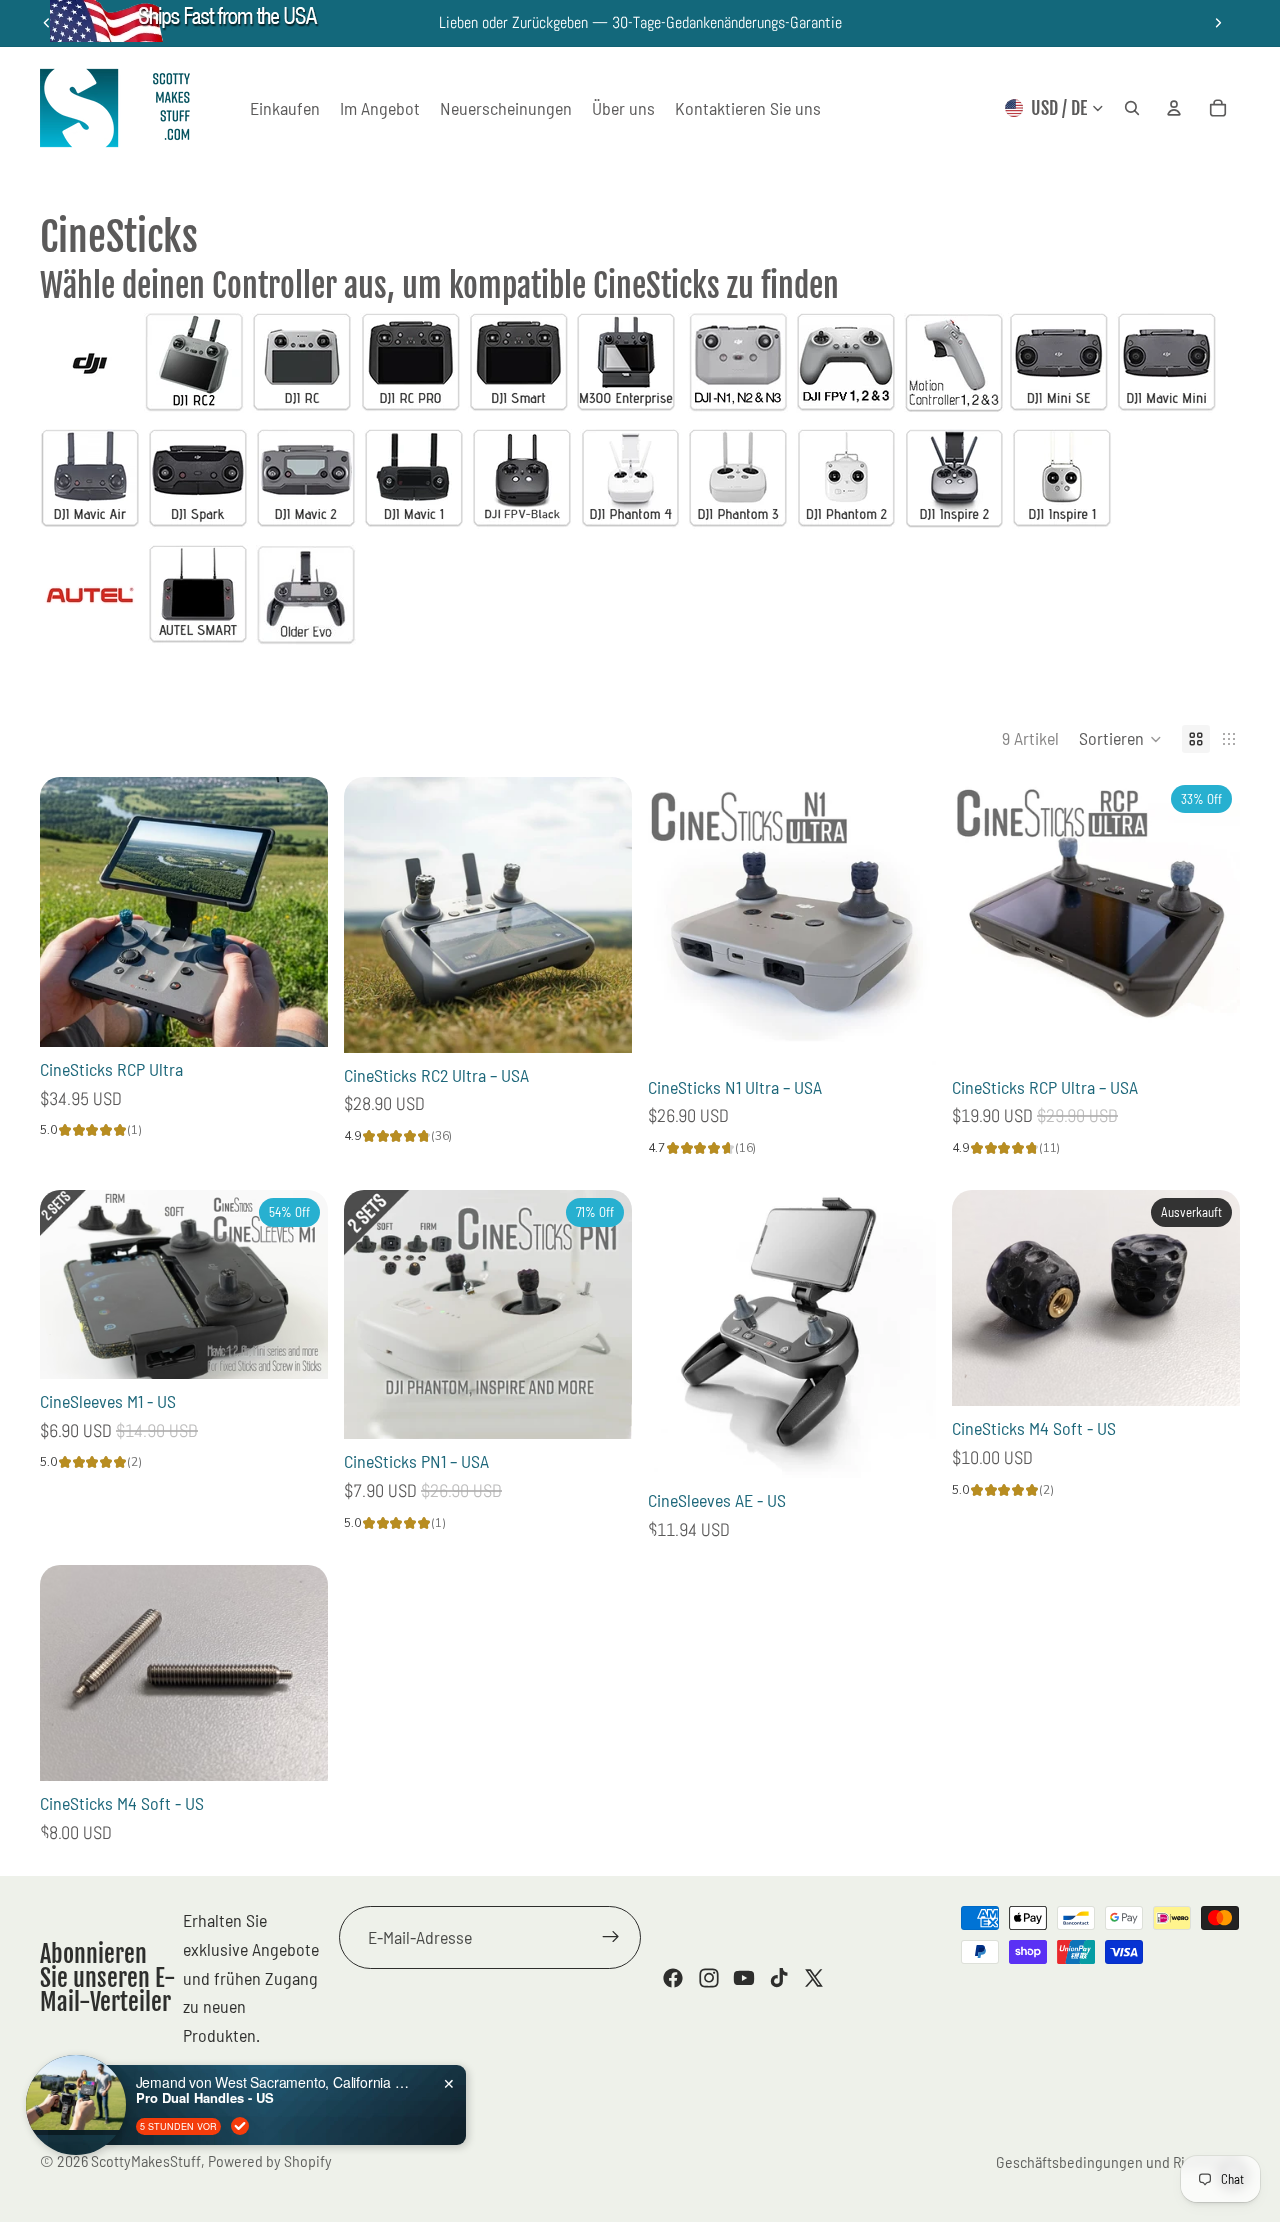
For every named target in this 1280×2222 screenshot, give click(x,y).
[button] (1120, 739)
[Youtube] (744, 1978)
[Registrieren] (611, 1937)
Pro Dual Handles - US (205, 2098)
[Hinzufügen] (297, 1016)
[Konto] (1174, 108)
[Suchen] (1132, 108)
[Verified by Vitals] (240, 2126)
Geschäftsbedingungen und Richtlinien (1118, 2161)
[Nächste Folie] (1218, 23)
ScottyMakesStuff (146, 2160)
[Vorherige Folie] (70, 912)
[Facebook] (673, 1978)
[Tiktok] (779, 1978)
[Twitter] (814, 1978)
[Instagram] (709, 1978)
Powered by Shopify (270, 2160)
